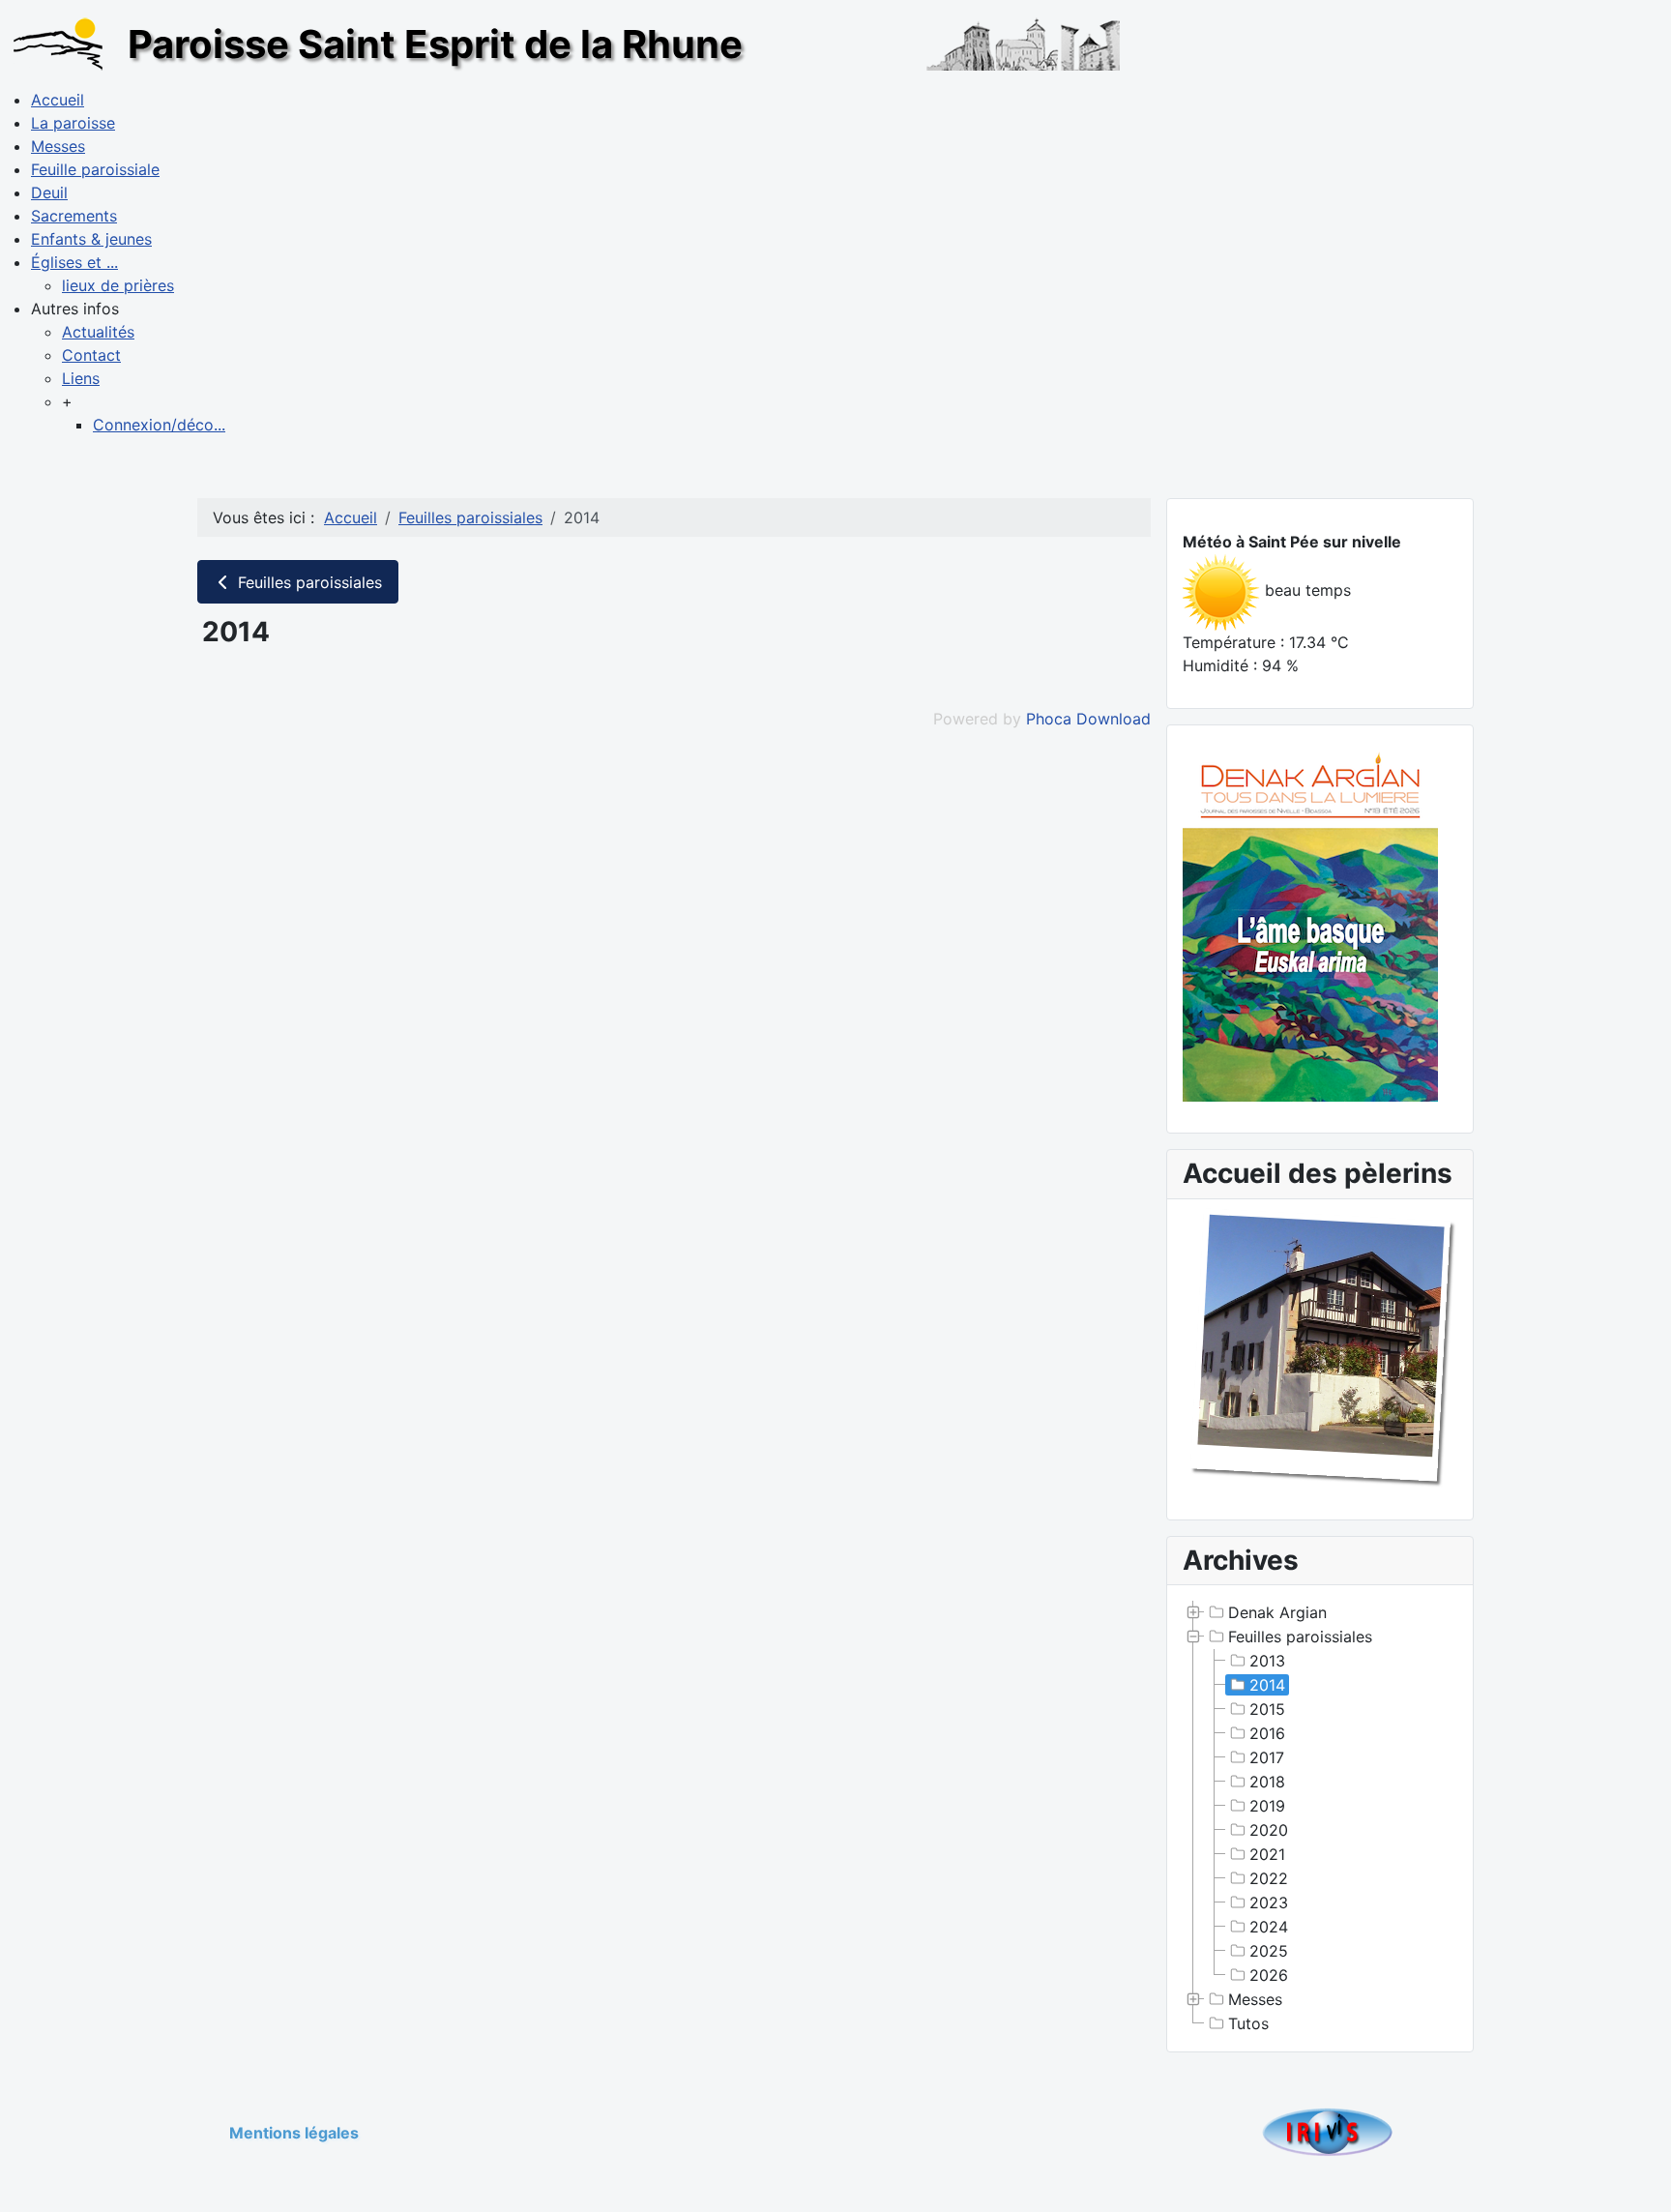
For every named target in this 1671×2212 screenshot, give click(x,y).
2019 (1267, 1806)
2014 (1267, 1685)
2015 (1267, 1709)
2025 (1269, 1951)
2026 (1269, 1975)
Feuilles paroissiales (308, 582)
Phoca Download (1088, 719)
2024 (1269, 1927)
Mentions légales (294, 2133)
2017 (1267, 1757)
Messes (1255, 1999)
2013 (1267, 1661)
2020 (1269, 1830)
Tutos (1248, 2023)
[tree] (1320, 1818)
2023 (1269, 1902)
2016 (1267, 1733)
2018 (1267, 1782)
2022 (1269, 1878)
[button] (75, 309)
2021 (1267, 1854)
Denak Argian (1277, 1612)
